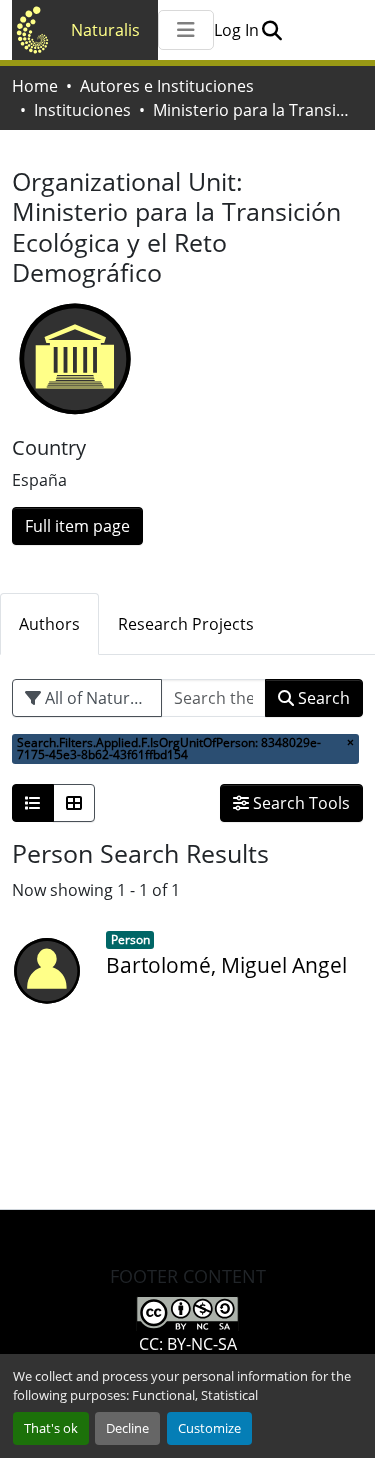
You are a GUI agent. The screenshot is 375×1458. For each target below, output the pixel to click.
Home (35, 86)
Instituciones (82, 110)
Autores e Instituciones (167, 86)
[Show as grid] (74, 803)
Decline (127, 1428)
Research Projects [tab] (186, 624)
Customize (209, 1428)
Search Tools (299, 803)
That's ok (51, 1428)
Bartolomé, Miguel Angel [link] (226, 965)
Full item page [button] (77, 526)
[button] (271, 30)
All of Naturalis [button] (98, 698)
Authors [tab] (49, 624)
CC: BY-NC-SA (188, 1344)
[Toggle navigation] (186, 30)
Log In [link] (236, 30)
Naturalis (105, 30)
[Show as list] (33, 803)
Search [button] (322, 698)
